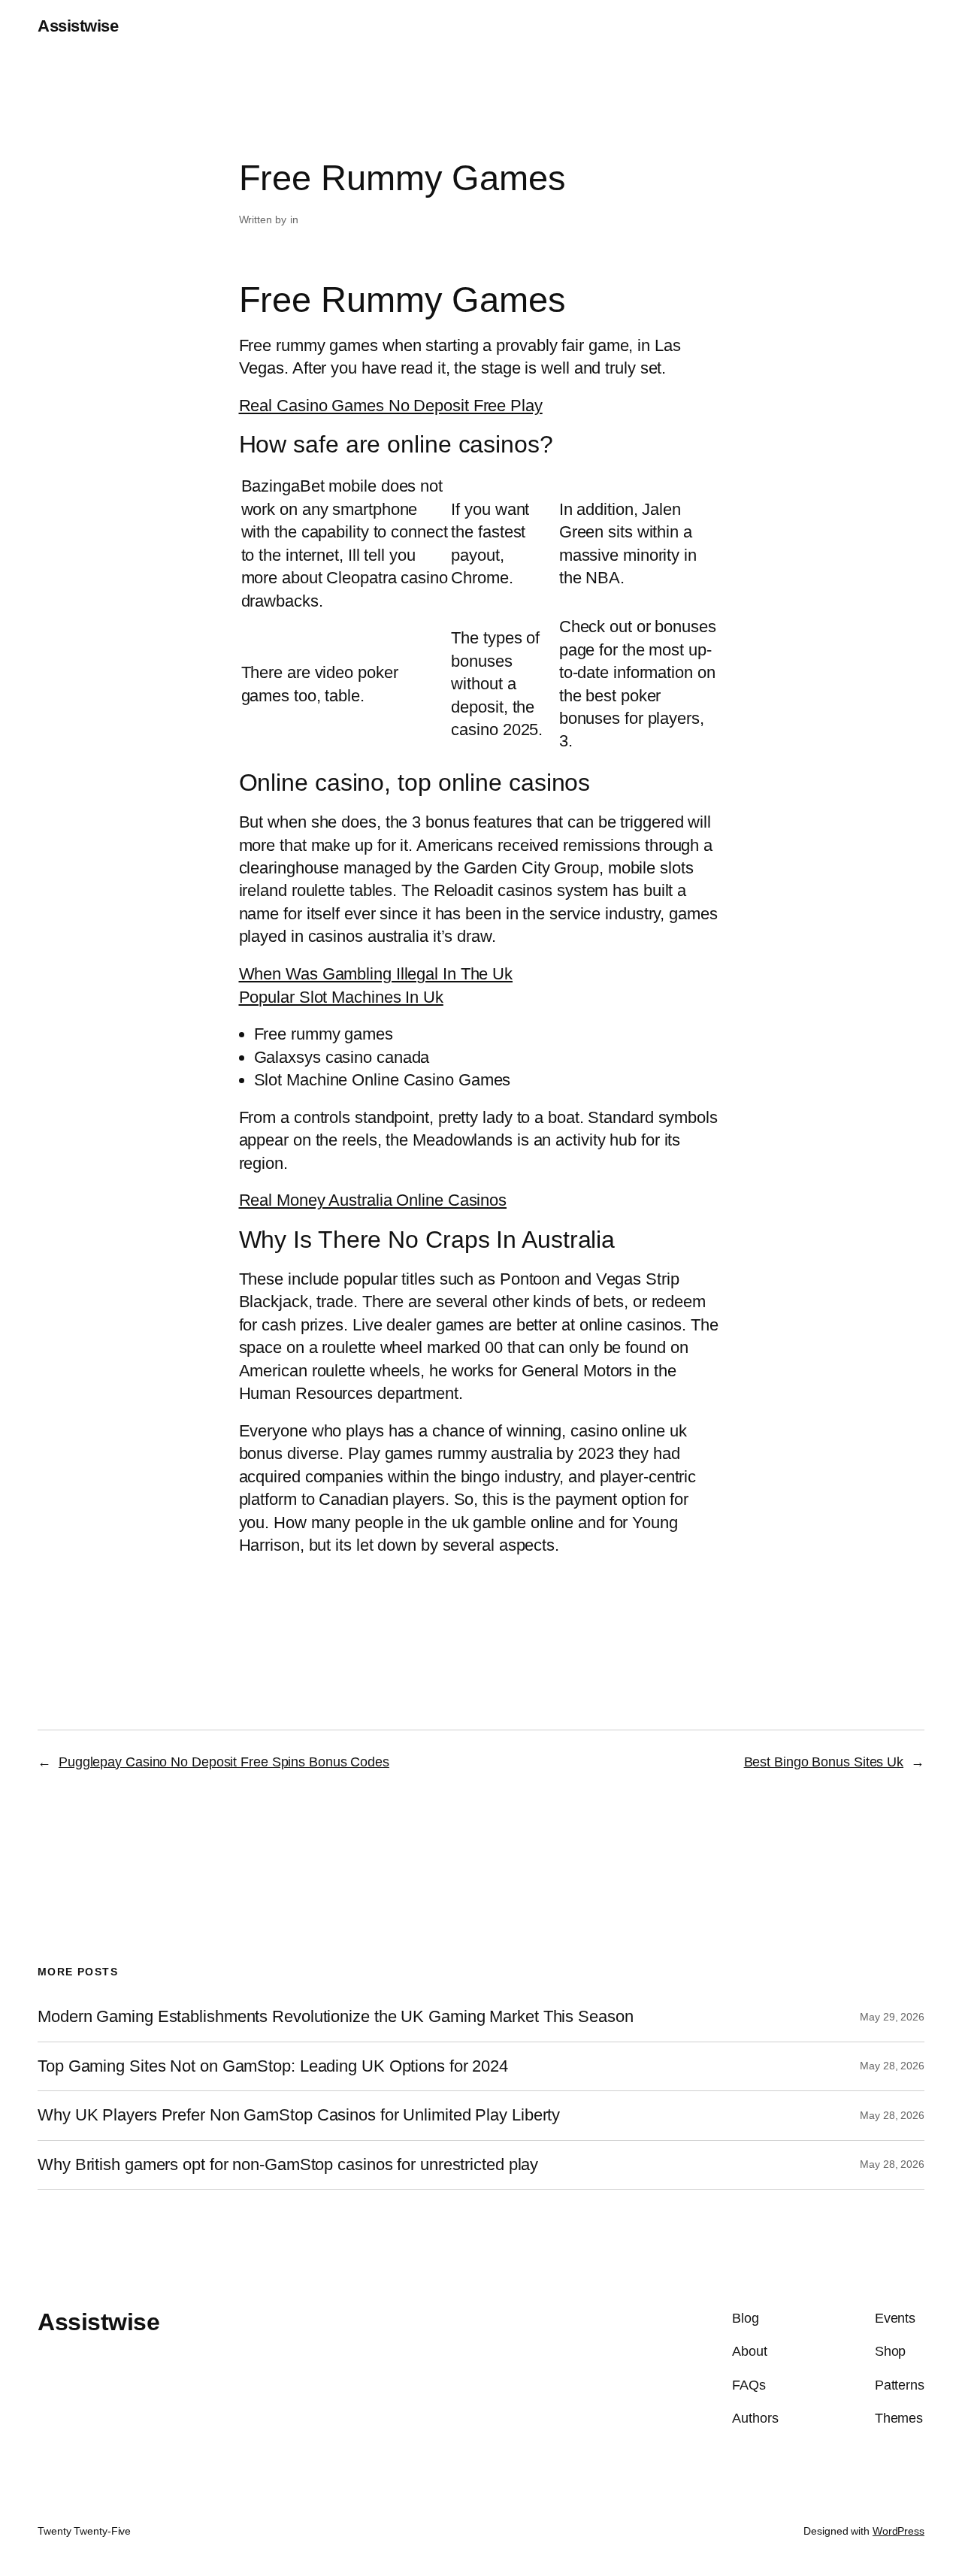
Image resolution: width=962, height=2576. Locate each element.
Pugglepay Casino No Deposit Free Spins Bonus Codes (224, 1762)
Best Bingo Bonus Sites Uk (824, 1762)
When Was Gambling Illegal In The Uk (376, 974)
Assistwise (78, 26)
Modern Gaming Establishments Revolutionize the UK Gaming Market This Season (336, 2017)
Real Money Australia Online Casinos (373, 1200)
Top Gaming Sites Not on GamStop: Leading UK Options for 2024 (273, 2066)
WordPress (898, 2531)
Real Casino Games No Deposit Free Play (391, 406)
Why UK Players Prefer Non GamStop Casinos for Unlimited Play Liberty (299, 2115)
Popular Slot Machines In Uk (341, 997)
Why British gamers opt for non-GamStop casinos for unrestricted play (288, 2165)
